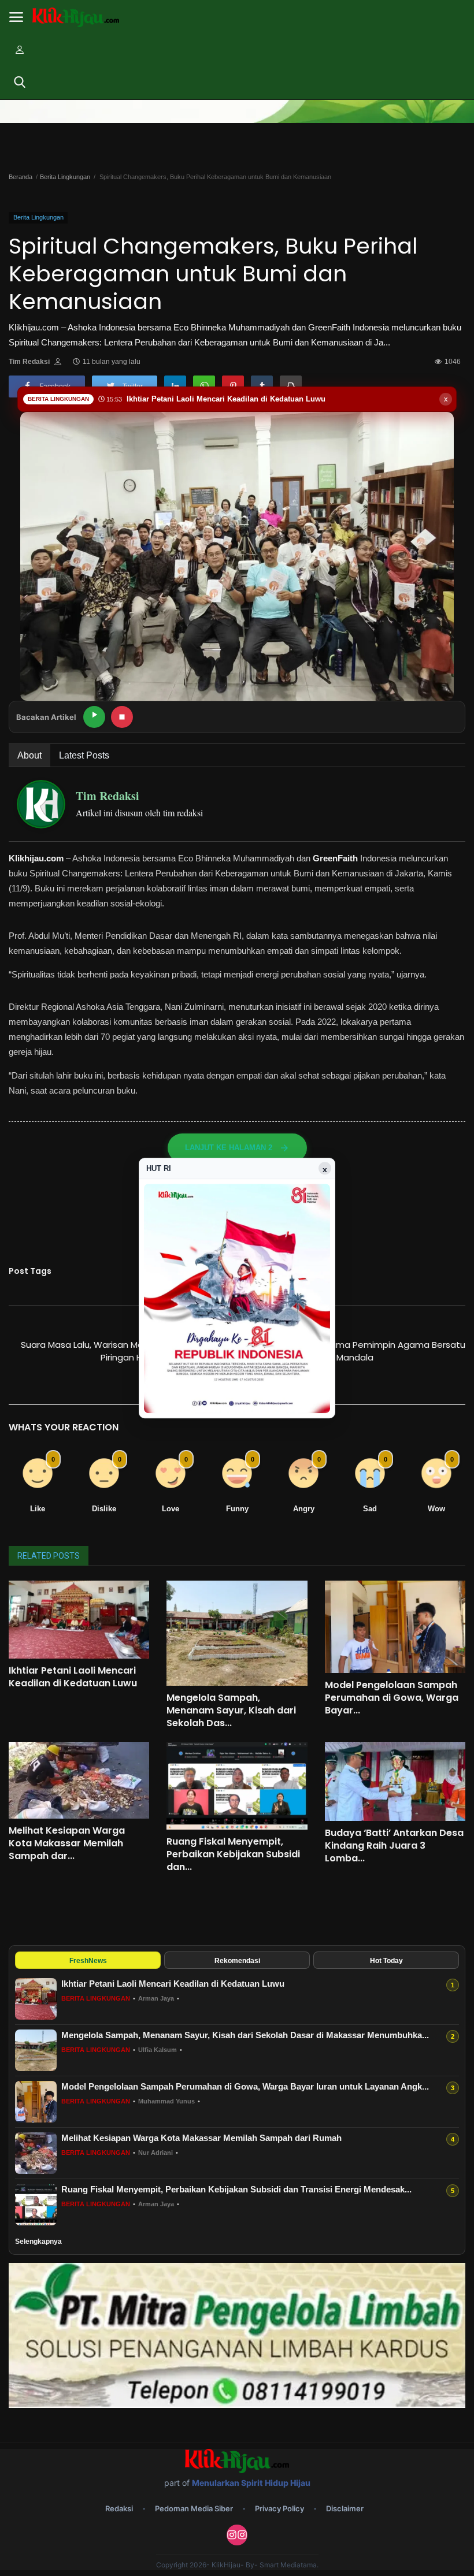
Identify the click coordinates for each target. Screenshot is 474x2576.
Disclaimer (345, 2508)
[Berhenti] (122, 717)
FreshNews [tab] (88, 1961)
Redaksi (119, 2508)
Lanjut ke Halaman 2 (229, 1148)
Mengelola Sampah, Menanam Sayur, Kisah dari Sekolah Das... (231, 1711)
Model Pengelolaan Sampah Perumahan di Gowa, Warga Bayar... (392, 1698)
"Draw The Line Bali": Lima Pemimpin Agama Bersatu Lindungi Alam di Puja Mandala (355, 1351)
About (29, 755)
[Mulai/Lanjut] (94, 717)
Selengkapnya (38, 2242)
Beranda (21, 177)
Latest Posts (84, 755)
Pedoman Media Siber (194, 2508)
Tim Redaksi (29, 362)
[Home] (76, 18)
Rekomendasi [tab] (237, 1961)
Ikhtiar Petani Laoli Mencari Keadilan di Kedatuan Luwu (73, 1677)
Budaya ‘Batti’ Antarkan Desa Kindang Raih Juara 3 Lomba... (394, 1846)
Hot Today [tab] (386, 1961)
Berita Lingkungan (65, 177)
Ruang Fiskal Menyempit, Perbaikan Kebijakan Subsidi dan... (233, 1854)
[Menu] (16, 17)
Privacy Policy (279, 2508)
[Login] (20, 50)
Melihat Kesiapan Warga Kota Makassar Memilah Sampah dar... (67, 1843)
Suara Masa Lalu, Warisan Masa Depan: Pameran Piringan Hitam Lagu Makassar (124, 1351)
